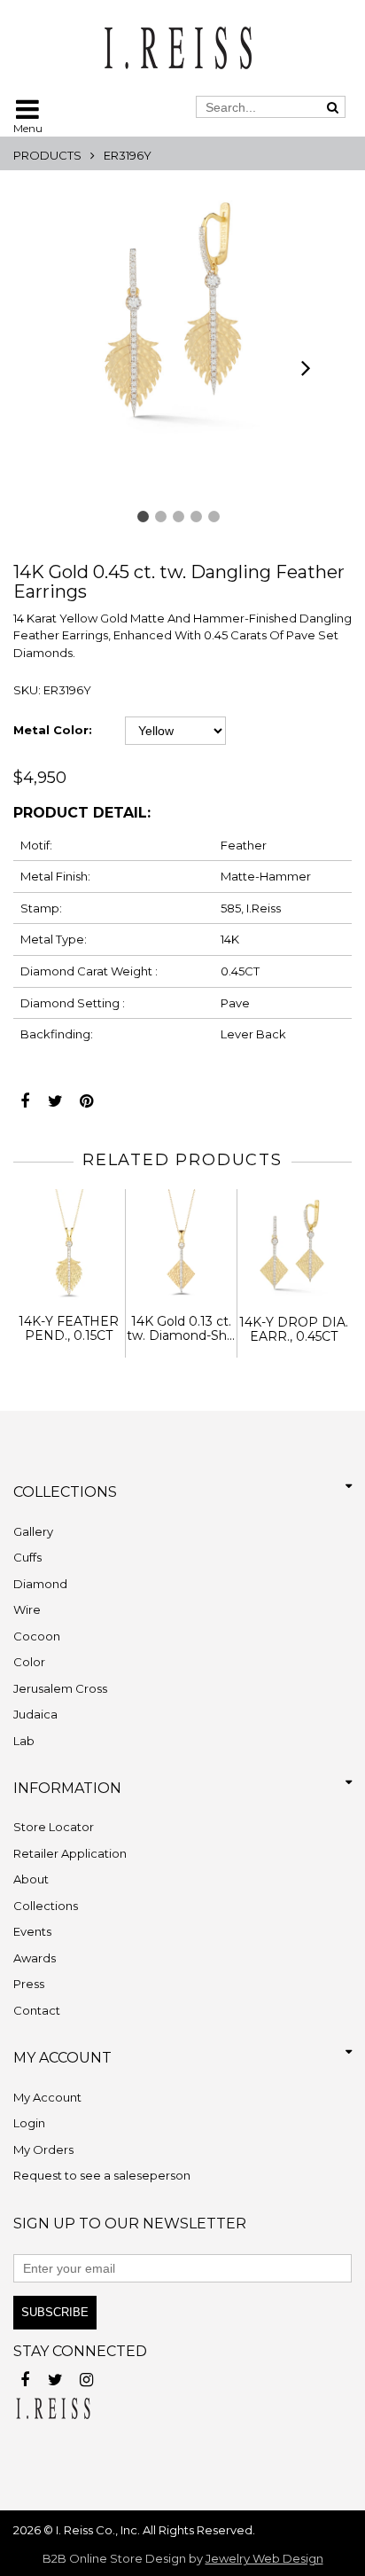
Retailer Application (70, 1853)
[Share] (24, 1096)
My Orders (43, 2149)
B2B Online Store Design (114, 2558)
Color (29, 1662)
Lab (24, 1741)
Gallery (33, 1531)
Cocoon (37, 1636)
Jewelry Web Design (264, 2558)
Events (32, 1931)
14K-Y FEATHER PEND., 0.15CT (69, 1329)
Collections (46, 1906)
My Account (47, 2097)
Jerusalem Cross (60, 1688)
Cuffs (27, 1557)
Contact (37, 2010)
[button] (143, 517)
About (31, 1879)
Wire (27, 1609)
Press (29, 1984)
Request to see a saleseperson (102, 2175)
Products (47, 155)
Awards (35, 1958)
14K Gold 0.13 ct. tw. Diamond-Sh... (181, 1329)
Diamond (40, 1584)
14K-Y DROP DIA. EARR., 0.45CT (294, 1330)
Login (29, 2123)
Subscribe (55, 2312)
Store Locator (54, 1827)
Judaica (35, 1714)
